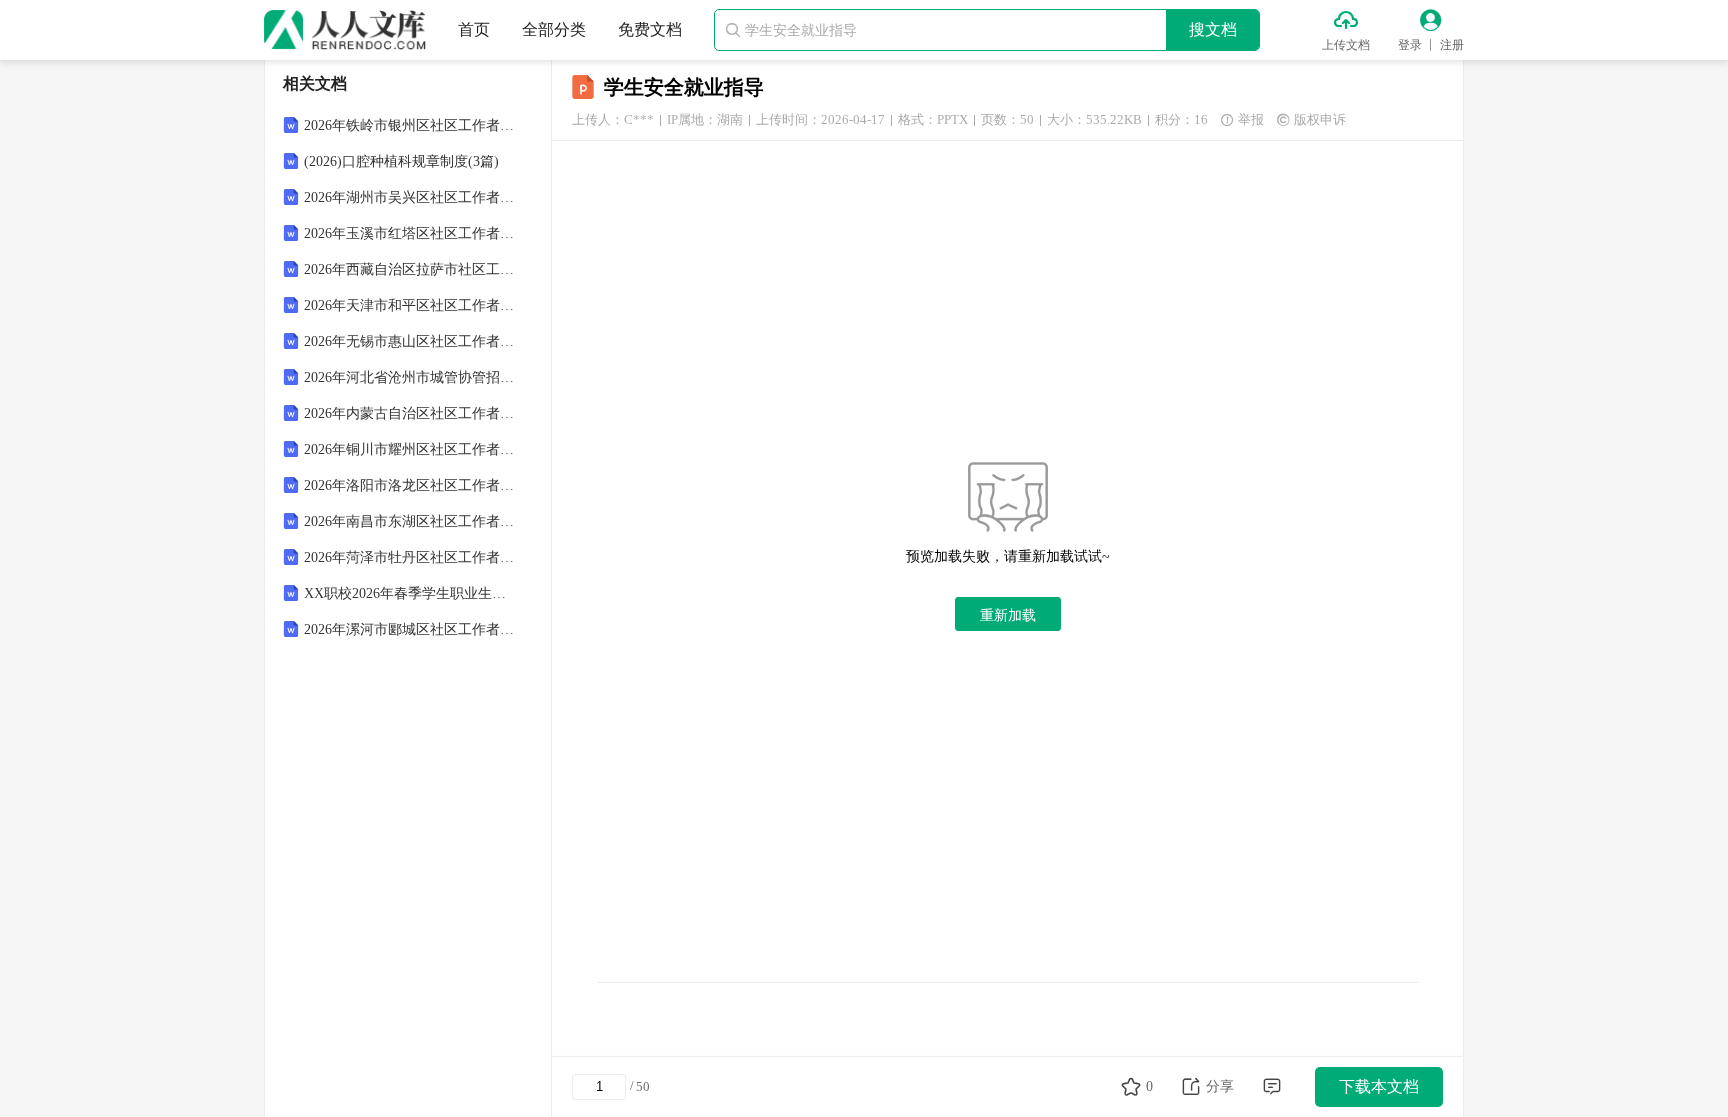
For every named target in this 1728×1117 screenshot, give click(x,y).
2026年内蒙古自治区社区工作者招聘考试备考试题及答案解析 (410, 413)
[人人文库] (345, 30)
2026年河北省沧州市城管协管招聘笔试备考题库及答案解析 (410, 377)
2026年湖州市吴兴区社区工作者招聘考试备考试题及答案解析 (410, 197)
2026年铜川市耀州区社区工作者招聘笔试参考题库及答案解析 (410, 449)
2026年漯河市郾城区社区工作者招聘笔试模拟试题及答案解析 (410, 629)
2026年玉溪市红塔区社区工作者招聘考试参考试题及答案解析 (410, 233)
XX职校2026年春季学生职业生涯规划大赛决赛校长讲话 (410, 593)
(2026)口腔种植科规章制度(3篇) (401, 161)
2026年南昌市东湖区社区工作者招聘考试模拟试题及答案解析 (410, 521)
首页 (474, 29)
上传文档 (1346, 45)
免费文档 (650, 29)
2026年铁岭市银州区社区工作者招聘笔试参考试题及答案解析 (410, 125)
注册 (1452, 45)
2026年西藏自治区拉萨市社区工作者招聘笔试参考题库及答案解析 (410, 269)
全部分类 (554, 29)
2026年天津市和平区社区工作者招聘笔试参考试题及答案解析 (410, 305)
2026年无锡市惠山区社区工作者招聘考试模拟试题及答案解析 (410, 341)
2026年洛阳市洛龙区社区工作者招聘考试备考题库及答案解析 (410, 485)
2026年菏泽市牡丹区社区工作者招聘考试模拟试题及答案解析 (410, 557)
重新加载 (1008, 615)
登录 (1410, 45)
